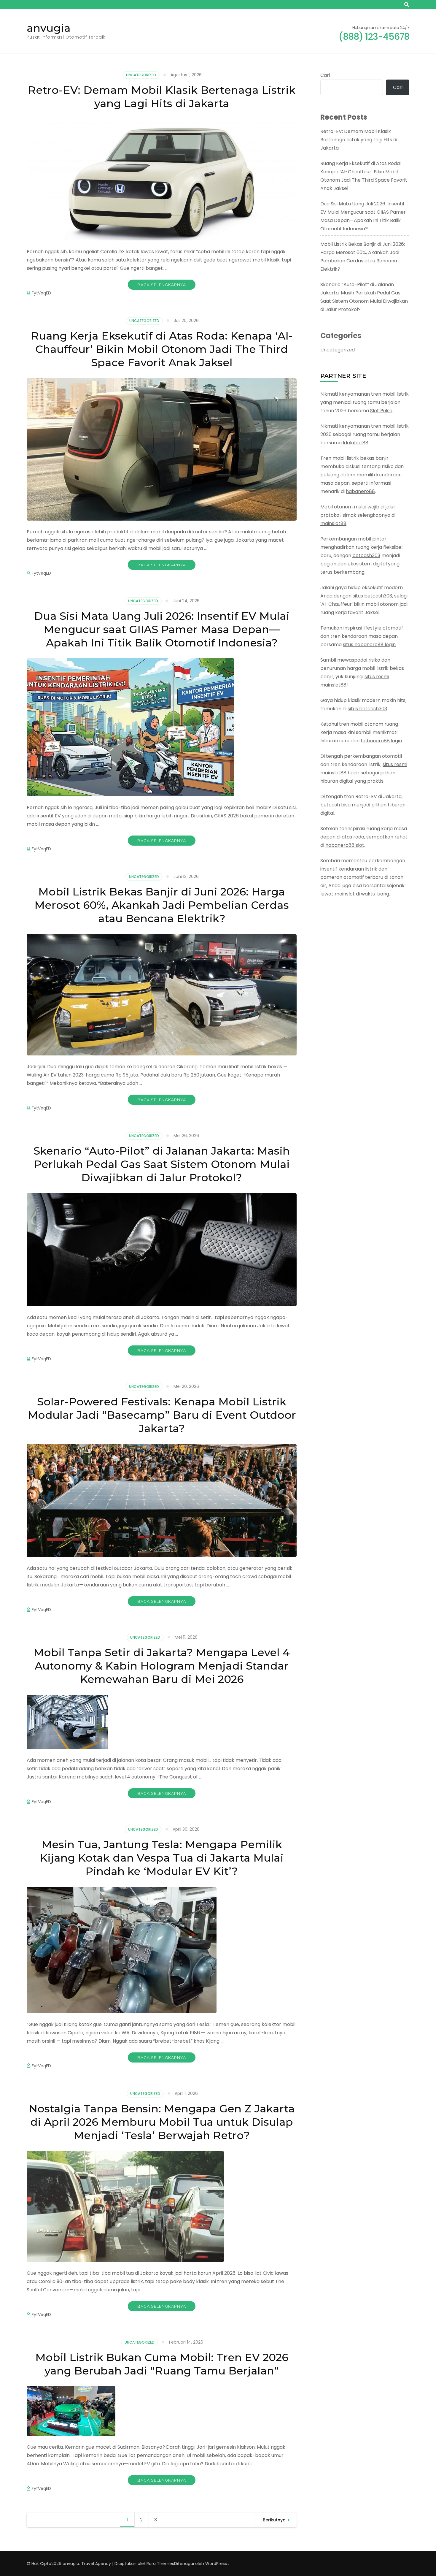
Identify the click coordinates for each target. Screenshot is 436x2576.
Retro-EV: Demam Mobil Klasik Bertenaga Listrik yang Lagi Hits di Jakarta (162, 97)
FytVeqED (41, 293)
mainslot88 (333, 523)
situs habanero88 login (369, 645)
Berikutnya (274, 2520)
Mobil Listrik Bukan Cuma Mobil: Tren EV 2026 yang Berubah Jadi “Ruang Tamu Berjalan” (162, 2364)
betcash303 (366, 555)
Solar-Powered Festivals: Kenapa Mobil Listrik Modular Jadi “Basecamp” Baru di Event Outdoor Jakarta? (162, 1415)
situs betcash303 (372, 596)
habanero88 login (381, 741)
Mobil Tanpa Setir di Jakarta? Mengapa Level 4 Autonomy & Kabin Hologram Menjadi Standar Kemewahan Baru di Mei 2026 (162, 1666)
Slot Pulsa (381, 411)
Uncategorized (141, 75)
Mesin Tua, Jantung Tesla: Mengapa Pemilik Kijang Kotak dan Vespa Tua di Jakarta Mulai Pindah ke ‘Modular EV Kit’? (162, 1858)
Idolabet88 (356, 443)
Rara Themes (160, 2564)
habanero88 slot (345, 845)
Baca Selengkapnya (162, 285)
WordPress (216, 2564)
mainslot (345, 894)
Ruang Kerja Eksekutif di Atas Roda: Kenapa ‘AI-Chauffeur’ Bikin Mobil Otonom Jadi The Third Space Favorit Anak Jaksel (162, 349)
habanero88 (360, 491)
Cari (325, 75)
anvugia (49, 28)
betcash (330, 805)
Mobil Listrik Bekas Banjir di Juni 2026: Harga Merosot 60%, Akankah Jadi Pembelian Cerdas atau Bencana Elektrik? (162, 905)
